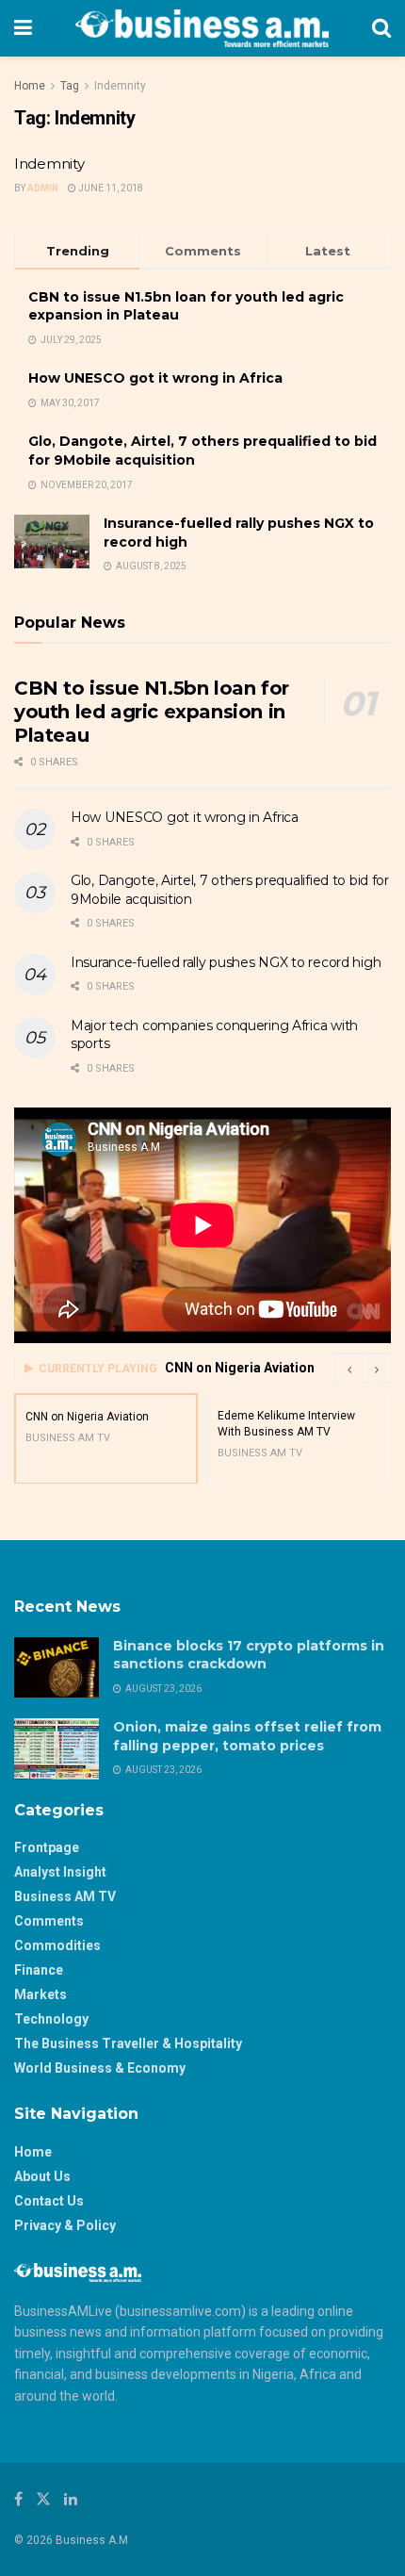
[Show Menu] (23, 28)
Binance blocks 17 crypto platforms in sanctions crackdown (249, 1655)
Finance (39, 1970)
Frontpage (47, 1847)
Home (30, 86)
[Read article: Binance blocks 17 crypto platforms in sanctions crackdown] (57, 1667)
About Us (42, 2176)
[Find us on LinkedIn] (71, 2499)
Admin (43, 188)
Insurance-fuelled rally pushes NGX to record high (226, 962)
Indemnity (120, 86)
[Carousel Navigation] (363, 1369)
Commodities (57, 1945)
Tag (70, 86)
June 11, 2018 (110, 188)
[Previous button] (348, 1369)
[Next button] (377, 1369)
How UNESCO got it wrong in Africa (155, 378)
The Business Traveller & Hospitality (128, 2043)
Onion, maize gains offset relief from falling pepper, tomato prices (247, 1736)
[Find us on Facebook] (18, 2499)
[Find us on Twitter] (43, 2499)
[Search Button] (381, 28)
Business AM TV (65, 1896)
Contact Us (49, 2201)
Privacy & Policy (65, 2225)
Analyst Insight (60, 1872)
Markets (40, 1994)
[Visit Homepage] (202, 28)
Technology (51, 2019)
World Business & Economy (100, 2068)
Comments (49, 1921)
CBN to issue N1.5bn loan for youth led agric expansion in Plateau (152, 712)
